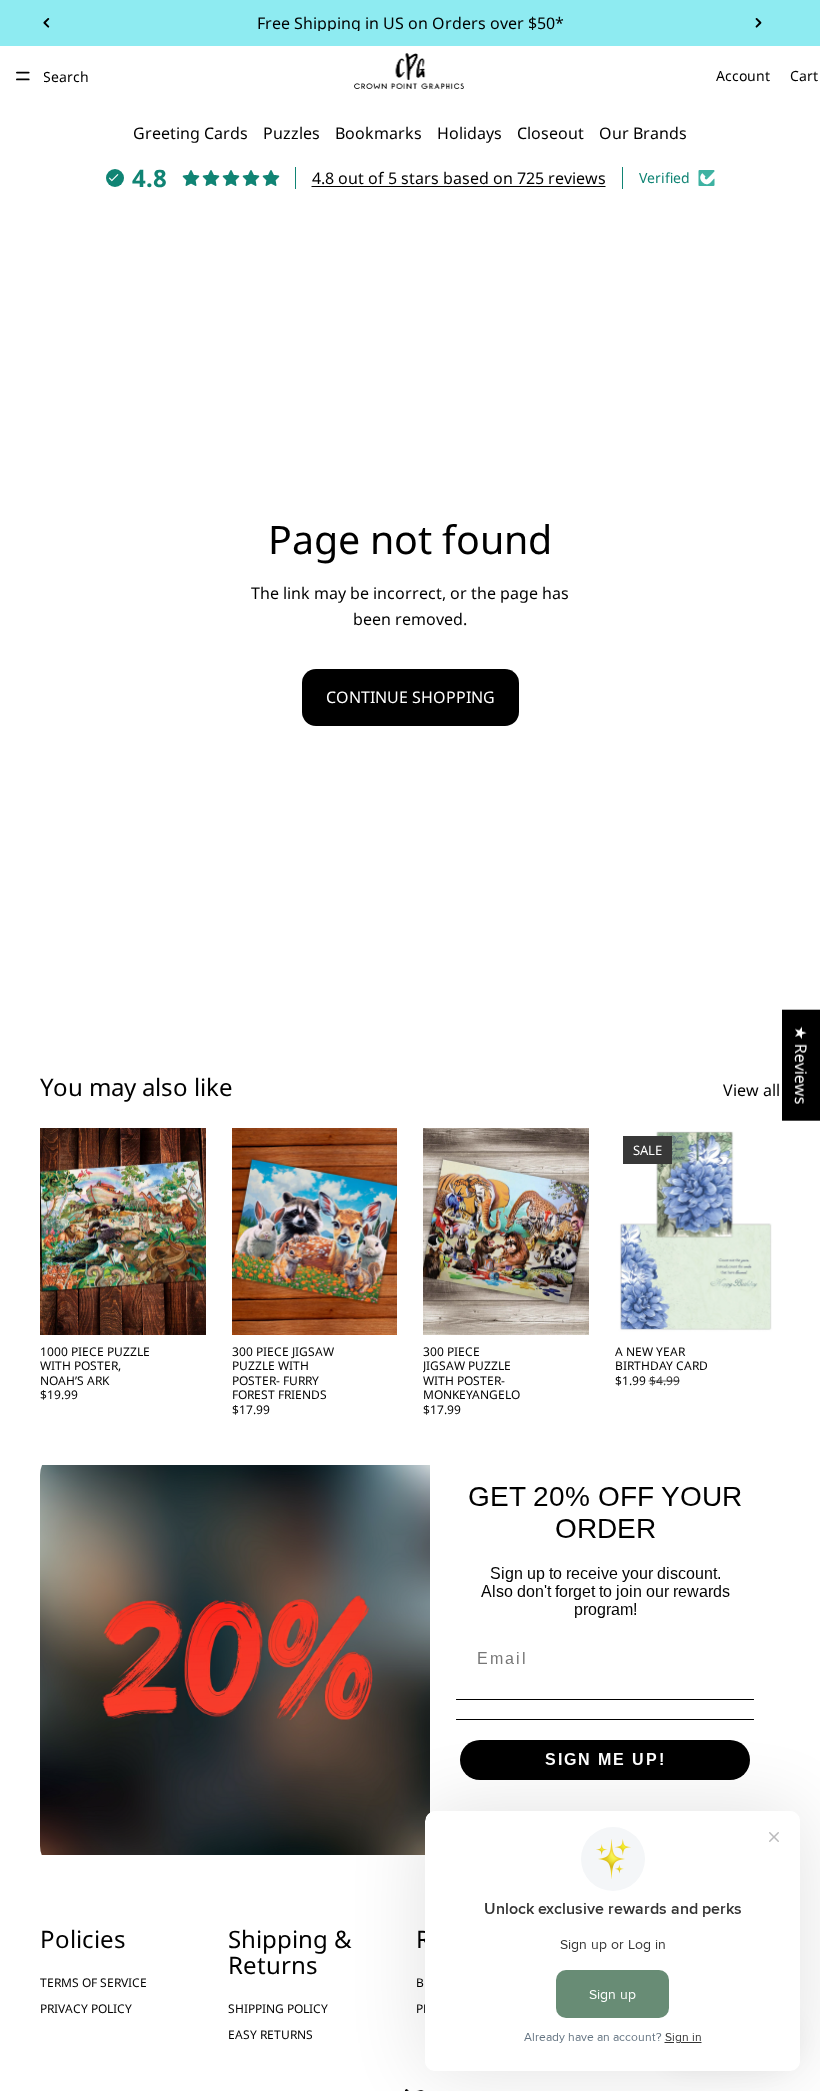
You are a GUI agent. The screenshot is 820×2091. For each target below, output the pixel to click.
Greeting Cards (190, 133)
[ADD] (175, 1304)
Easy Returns (270, 2034)
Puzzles (291, 133)
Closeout (550, 133)
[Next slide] (758, 23)
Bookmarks (378, 133)
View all (751, 1090)
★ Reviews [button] (801, 1064)
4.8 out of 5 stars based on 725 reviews (459, 178)
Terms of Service (93, 1981)
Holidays (469, 133)
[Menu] (23, 76)
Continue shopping (410, 697)
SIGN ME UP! (605, 1759)
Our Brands (643, 133)
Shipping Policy (278, 2008)
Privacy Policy (86, 2008)
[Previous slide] (47, 23)
